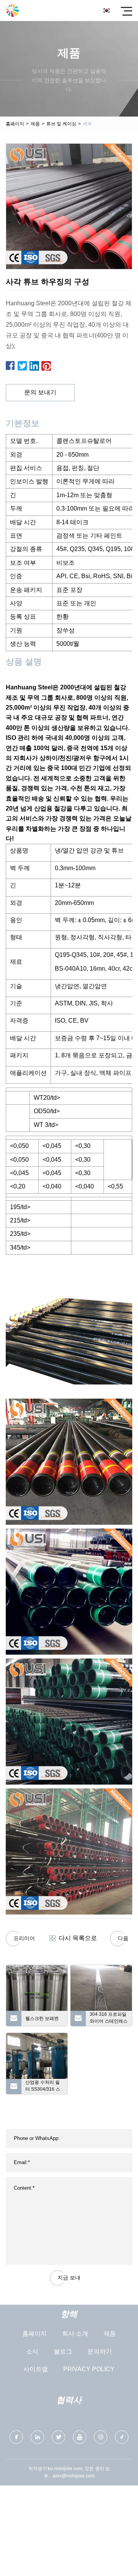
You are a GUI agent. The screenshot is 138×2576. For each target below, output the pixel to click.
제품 (35, 124)
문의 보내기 (40, 392)
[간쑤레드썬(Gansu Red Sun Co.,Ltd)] (12, 11)
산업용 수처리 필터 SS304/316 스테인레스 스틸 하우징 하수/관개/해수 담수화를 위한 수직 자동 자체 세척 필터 (43, 2087)
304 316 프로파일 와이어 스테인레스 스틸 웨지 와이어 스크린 (109, 2019)
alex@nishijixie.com (74, 2476)
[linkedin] (37, 2437)
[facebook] (16, 2437)
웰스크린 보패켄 (42, 2018)
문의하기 (100, 2351)
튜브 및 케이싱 (61, 124)
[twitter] (58, 2437)
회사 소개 (75, 2334)
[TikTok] (122, 2437)
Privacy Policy (89, 2369)
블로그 (63, 2351)
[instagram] (101, 2437)
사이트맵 (36, 2369)
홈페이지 (15, 124)
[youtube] (80, 2437)
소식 (32, 2351)
